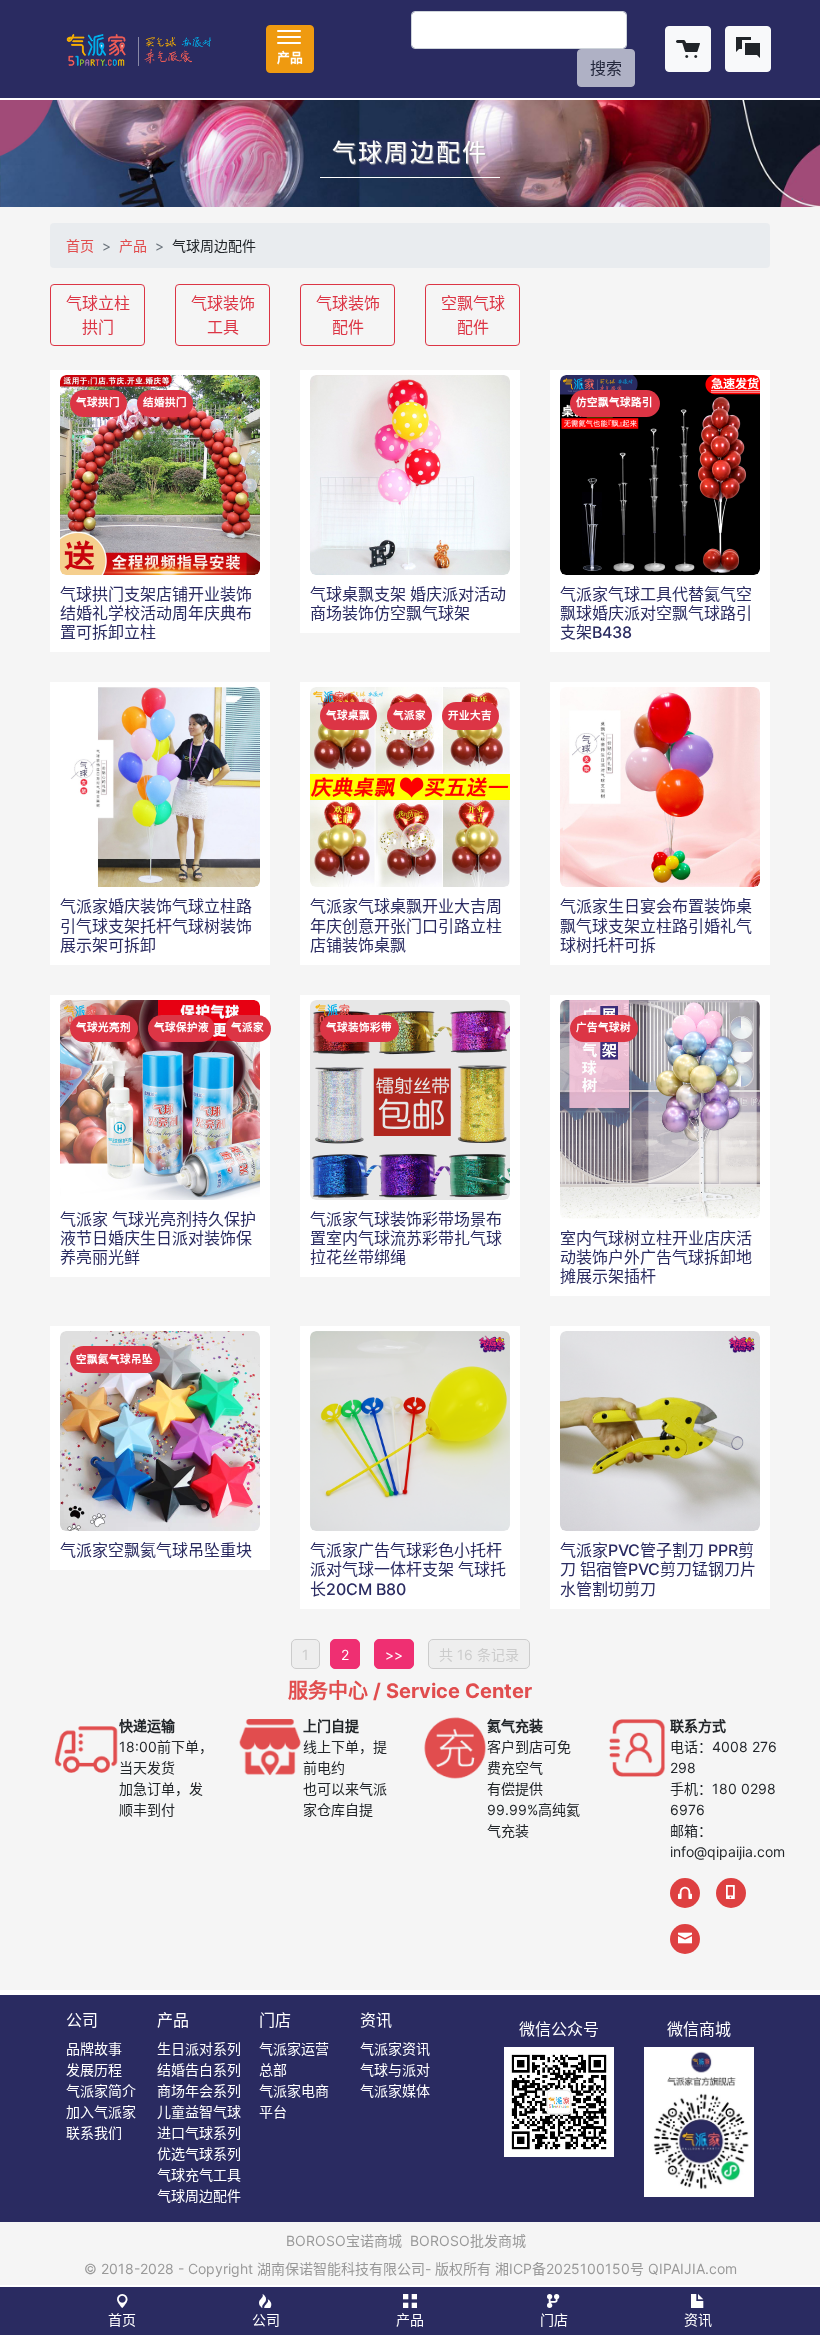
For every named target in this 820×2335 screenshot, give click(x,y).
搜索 (606, 68)
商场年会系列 (199, 2090)
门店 (275, 2020)
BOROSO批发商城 (468, 2240)
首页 (80, 245)
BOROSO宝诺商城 (344, 2240)
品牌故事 (94, 2048)
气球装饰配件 (348, 315)
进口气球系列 (199, 2132)
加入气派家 (101, 2111)
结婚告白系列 (199, 2069)
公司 (82, 2020)
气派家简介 (101, 2090)
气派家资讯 (395, 2048)
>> (394, 1654)
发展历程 (94, 2069)
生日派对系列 (199, 2048)
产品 (133, 245)
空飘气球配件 (473, 315)
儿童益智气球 (199, 2111)
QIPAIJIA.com (692, 2268)
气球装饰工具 (223, 315)
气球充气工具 (199, 2174)
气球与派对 (395, 2069)
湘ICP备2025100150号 (569, 2268)
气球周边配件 (199, 2195)
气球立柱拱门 (98, 315)
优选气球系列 (199, 2153)
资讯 (376, 2020)
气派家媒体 (395, 2090)
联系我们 (94, 2132)
